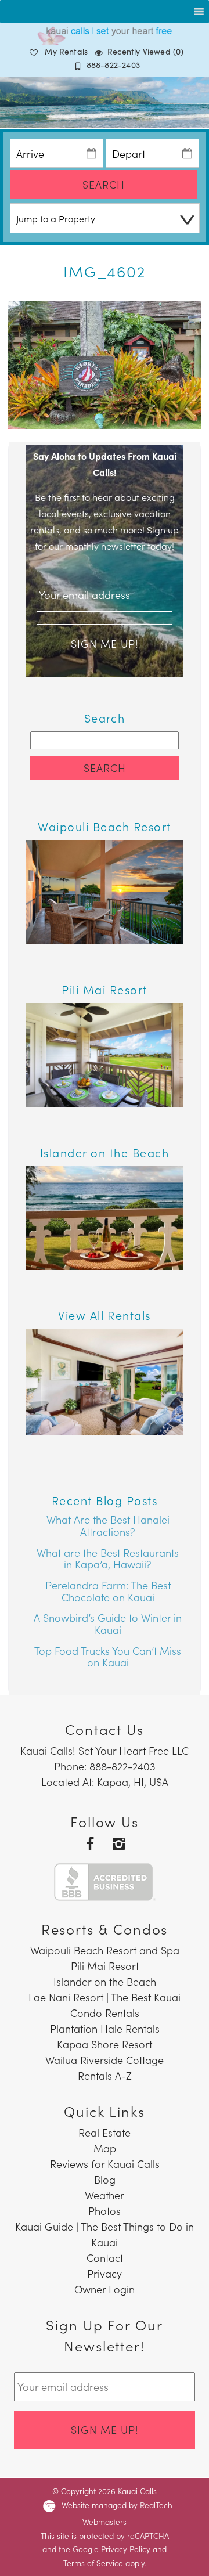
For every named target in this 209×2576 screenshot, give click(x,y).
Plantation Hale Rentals (105, 2028)
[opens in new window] (90, 1843)
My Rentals (66, 51)
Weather (105, 2195)
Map (105, 2148)
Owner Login (105, 2289)
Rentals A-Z (105, 2075)
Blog (105, 2179)
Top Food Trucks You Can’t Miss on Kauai (108, 1657)
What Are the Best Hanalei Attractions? (108, 1525)
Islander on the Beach (105, 1981)
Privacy (105, 2273)
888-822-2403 (113, 64)
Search (104, 184)
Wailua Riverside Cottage (105, 2060)
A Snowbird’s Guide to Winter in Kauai (108, 1623)
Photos (105, 2211)
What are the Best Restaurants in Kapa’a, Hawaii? (108, 1558)
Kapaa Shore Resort (105, 2044)
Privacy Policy (126, 2549)
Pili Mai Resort (105, 1966)
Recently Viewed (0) (145, 51)
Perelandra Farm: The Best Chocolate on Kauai (108, 1591)
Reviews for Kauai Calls (105, 2164)
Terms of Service (93, 2563)
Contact (105, 2258)
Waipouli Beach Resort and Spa (105, 1950)
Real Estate (105, 2132)
